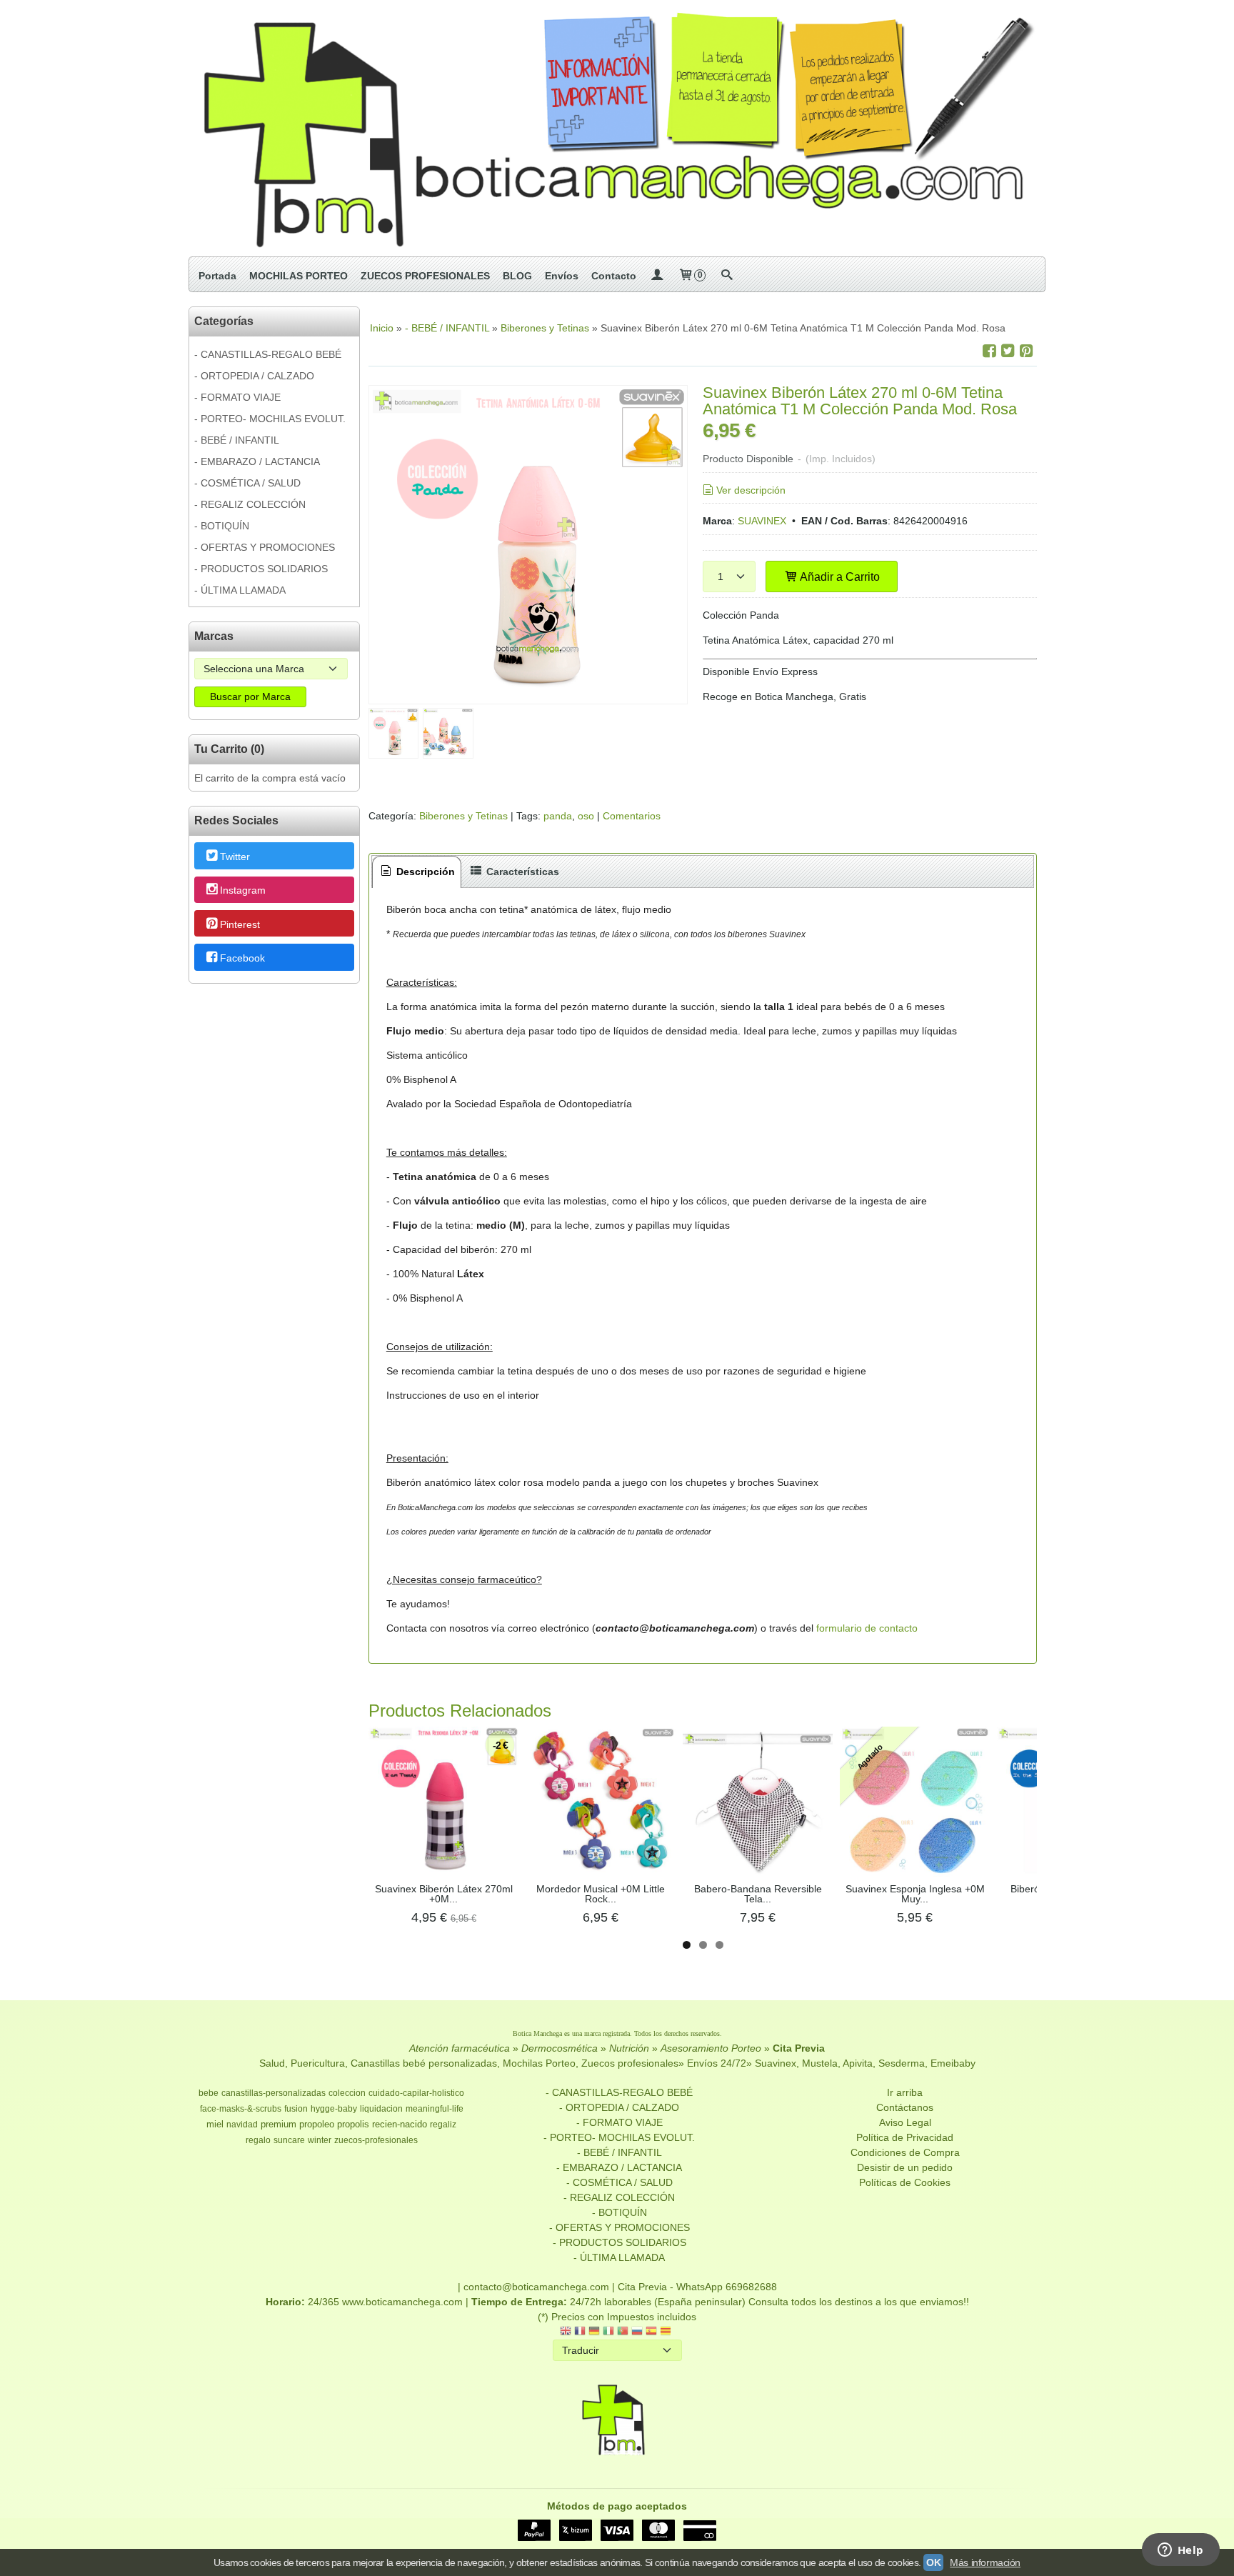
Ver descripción (751, 490)
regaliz (443, 2125)
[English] (566, 2332)
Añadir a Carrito (839, 576)
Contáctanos (905, 2107)
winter (320, 2140)
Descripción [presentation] (424, 872)
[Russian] (637, 2332)
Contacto (614, 276)
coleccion (347, 2093)
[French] (580, 2332)
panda (558, 816)
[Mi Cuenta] (657, 276)
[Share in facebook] (989, 351)
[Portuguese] (623, 2332)
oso (586, 816)
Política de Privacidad (905, 2137)
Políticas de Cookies (905, 2182)
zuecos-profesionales (376, 2140)
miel (215, 2124)
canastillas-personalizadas (274, 2093)
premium (279, 2124)
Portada (217, 276)
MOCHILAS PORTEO (299, 276)
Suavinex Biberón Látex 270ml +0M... (444, 1894)
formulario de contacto (867, 1628)
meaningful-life (435, 2109)
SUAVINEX (762, 521)
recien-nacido (400, 2124)
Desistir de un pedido (905, 2167)
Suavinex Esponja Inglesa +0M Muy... (915, 1894)
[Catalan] (667, 2332)
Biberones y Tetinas (463, 816)
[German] (594, 2332)
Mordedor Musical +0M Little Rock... (601, 1894)
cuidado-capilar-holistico (416, 2093)
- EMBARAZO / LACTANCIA (257, 461)
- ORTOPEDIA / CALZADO (254, 376)
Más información (985, 2562)
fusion (296, 2109)
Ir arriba (905, 2092)
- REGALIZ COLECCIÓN (250, 504)
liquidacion (381, 2109)
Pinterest (240, 924)
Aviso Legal (905, 2122)
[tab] (417, 872)
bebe (209, 2093)
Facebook (242, 958)
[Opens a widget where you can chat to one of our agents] (1180, 2551)
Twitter (235, 857)
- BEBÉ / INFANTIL (237, 440)
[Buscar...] (726, 276)
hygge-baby (334, 2109)
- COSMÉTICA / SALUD (247, 483)
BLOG (517, 276)
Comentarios (632, 816)
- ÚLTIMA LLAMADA (240, 590)
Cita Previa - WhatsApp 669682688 (697, 2287)
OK (933, 2562)
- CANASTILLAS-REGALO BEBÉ (268, 354)
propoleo (317, 2124)
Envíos (562, 276)
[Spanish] (651, 2332)
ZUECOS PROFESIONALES (425, 276)
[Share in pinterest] (1026, 351)
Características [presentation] (521, 872)
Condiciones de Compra (905, 2152)
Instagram (243, 891)
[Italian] (608, 2332)
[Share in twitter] (1008, 351)
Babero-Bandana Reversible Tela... (758, 1894)
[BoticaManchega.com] (617, 128)
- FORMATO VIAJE (237, 397)
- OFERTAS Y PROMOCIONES (265, 547)
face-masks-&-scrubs (241, 2109)
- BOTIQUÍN (222, 526)
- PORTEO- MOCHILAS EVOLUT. (270, 419)
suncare (289, 2140)
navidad (242, 2125)
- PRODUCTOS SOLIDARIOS (261, 569)
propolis (353, 2124)
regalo (258, 2140)
